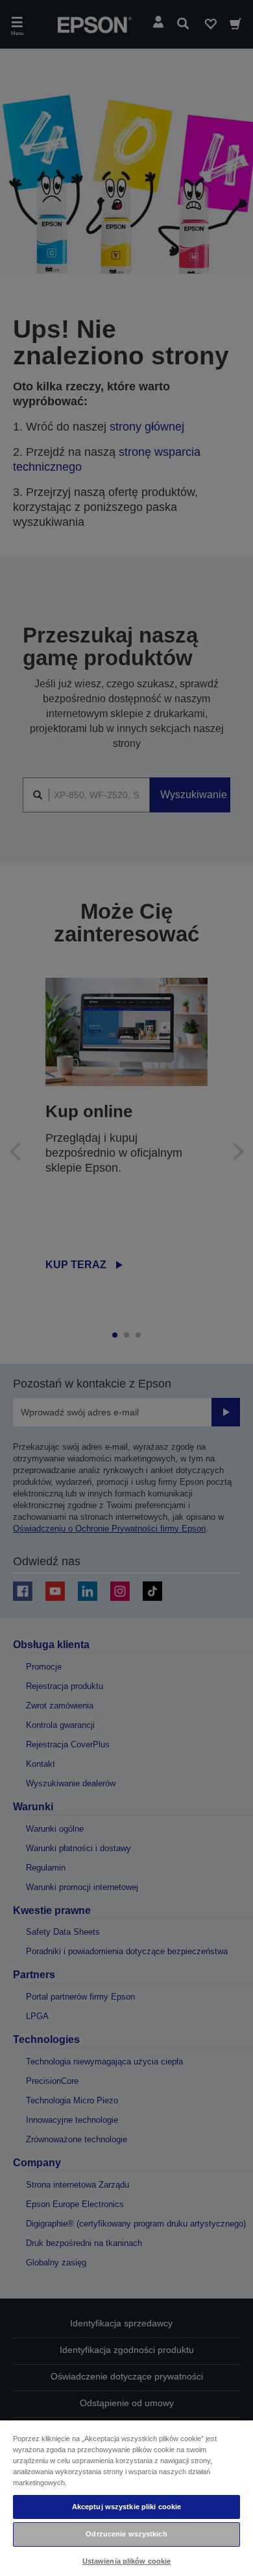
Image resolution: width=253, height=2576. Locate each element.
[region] (126, 2498)
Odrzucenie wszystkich (126, 2534)
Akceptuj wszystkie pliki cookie (127, 2507)
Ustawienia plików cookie (127, 2561)
